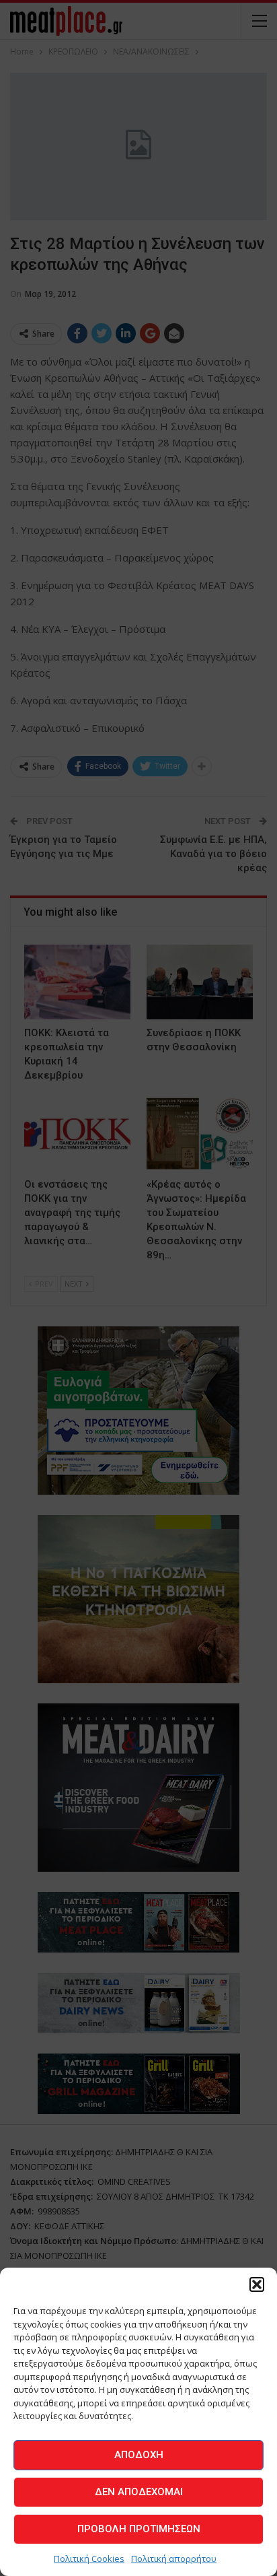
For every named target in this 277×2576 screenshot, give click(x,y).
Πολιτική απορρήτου (174, 2558)
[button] (257, 2284)
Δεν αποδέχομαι (139, 2492)
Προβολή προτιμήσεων (139, 2529)
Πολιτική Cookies (89, 2558)
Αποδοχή (139, 2455)
